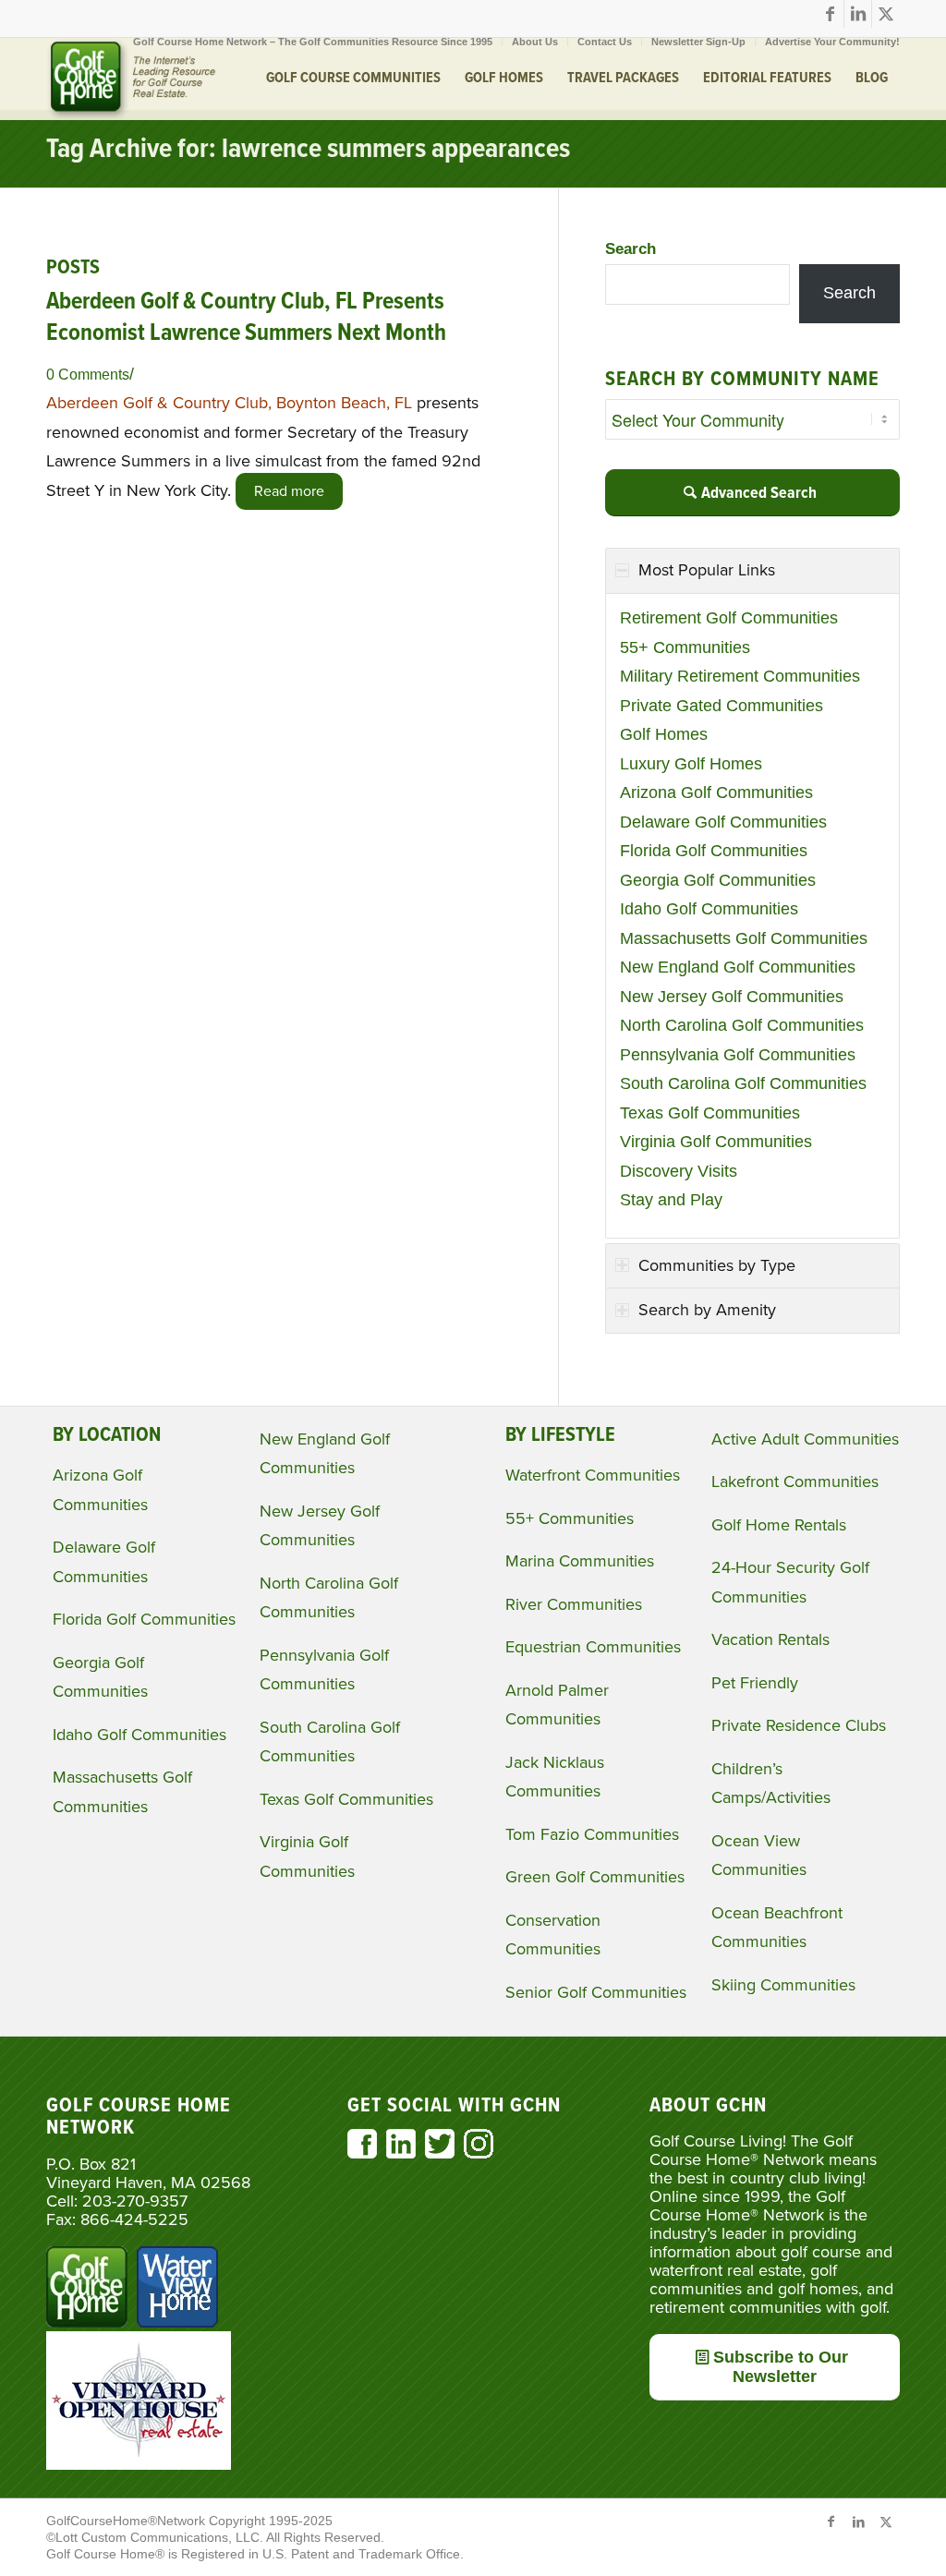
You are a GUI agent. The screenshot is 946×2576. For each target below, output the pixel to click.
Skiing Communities (783, 1985)
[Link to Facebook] (830, 14)
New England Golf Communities (738, 967)
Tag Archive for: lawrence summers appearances (308, 150)
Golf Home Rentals (779, 1525)
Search (631, 249)
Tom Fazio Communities (592, 1834)
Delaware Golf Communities (723, 822)
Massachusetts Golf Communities (744, 938)
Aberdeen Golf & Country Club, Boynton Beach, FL (229, 403)
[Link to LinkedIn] (858, 14)
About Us (535, 42)
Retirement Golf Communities (729, 618)
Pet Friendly (755, 1683)
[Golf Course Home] (131, 79)
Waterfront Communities (593, 1475)
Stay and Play (671, 1200)
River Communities (574, 1604)
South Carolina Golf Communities (743, 1083)
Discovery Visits (679, 1171)
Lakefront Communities (795, 1482)
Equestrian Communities (593, 1647)
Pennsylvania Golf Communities (738, 1055)
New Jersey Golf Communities (732, 997)
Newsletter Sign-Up (698, 42)
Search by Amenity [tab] (707, 1310)
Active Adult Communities (805, 1439)
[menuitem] (313, 42)
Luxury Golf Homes (691, 764)
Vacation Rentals (770, 1639)
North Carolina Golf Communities (742, 1025)
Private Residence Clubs (799, 1725)
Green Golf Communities (595, 1877)
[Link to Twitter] (886, 14)
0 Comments (88, 374)
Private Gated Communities (722, 706)
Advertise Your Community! (832, 42)
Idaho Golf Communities (709, 909)
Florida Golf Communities (714, 851)
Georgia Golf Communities (718, 880)
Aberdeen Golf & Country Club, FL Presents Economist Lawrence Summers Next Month (246, 318)
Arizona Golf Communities (716, 792)
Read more (289, 491)
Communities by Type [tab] (717, 1265)
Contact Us (605, 42)
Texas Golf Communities (710, 1113)
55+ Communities (685, 647)
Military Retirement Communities (740, 676)
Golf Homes (664, 734)
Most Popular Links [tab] (707, 570)
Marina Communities (580, 1561)
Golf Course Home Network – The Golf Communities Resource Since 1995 (313, 42)
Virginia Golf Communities (716, 1142)
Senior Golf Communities (596, 1992)
